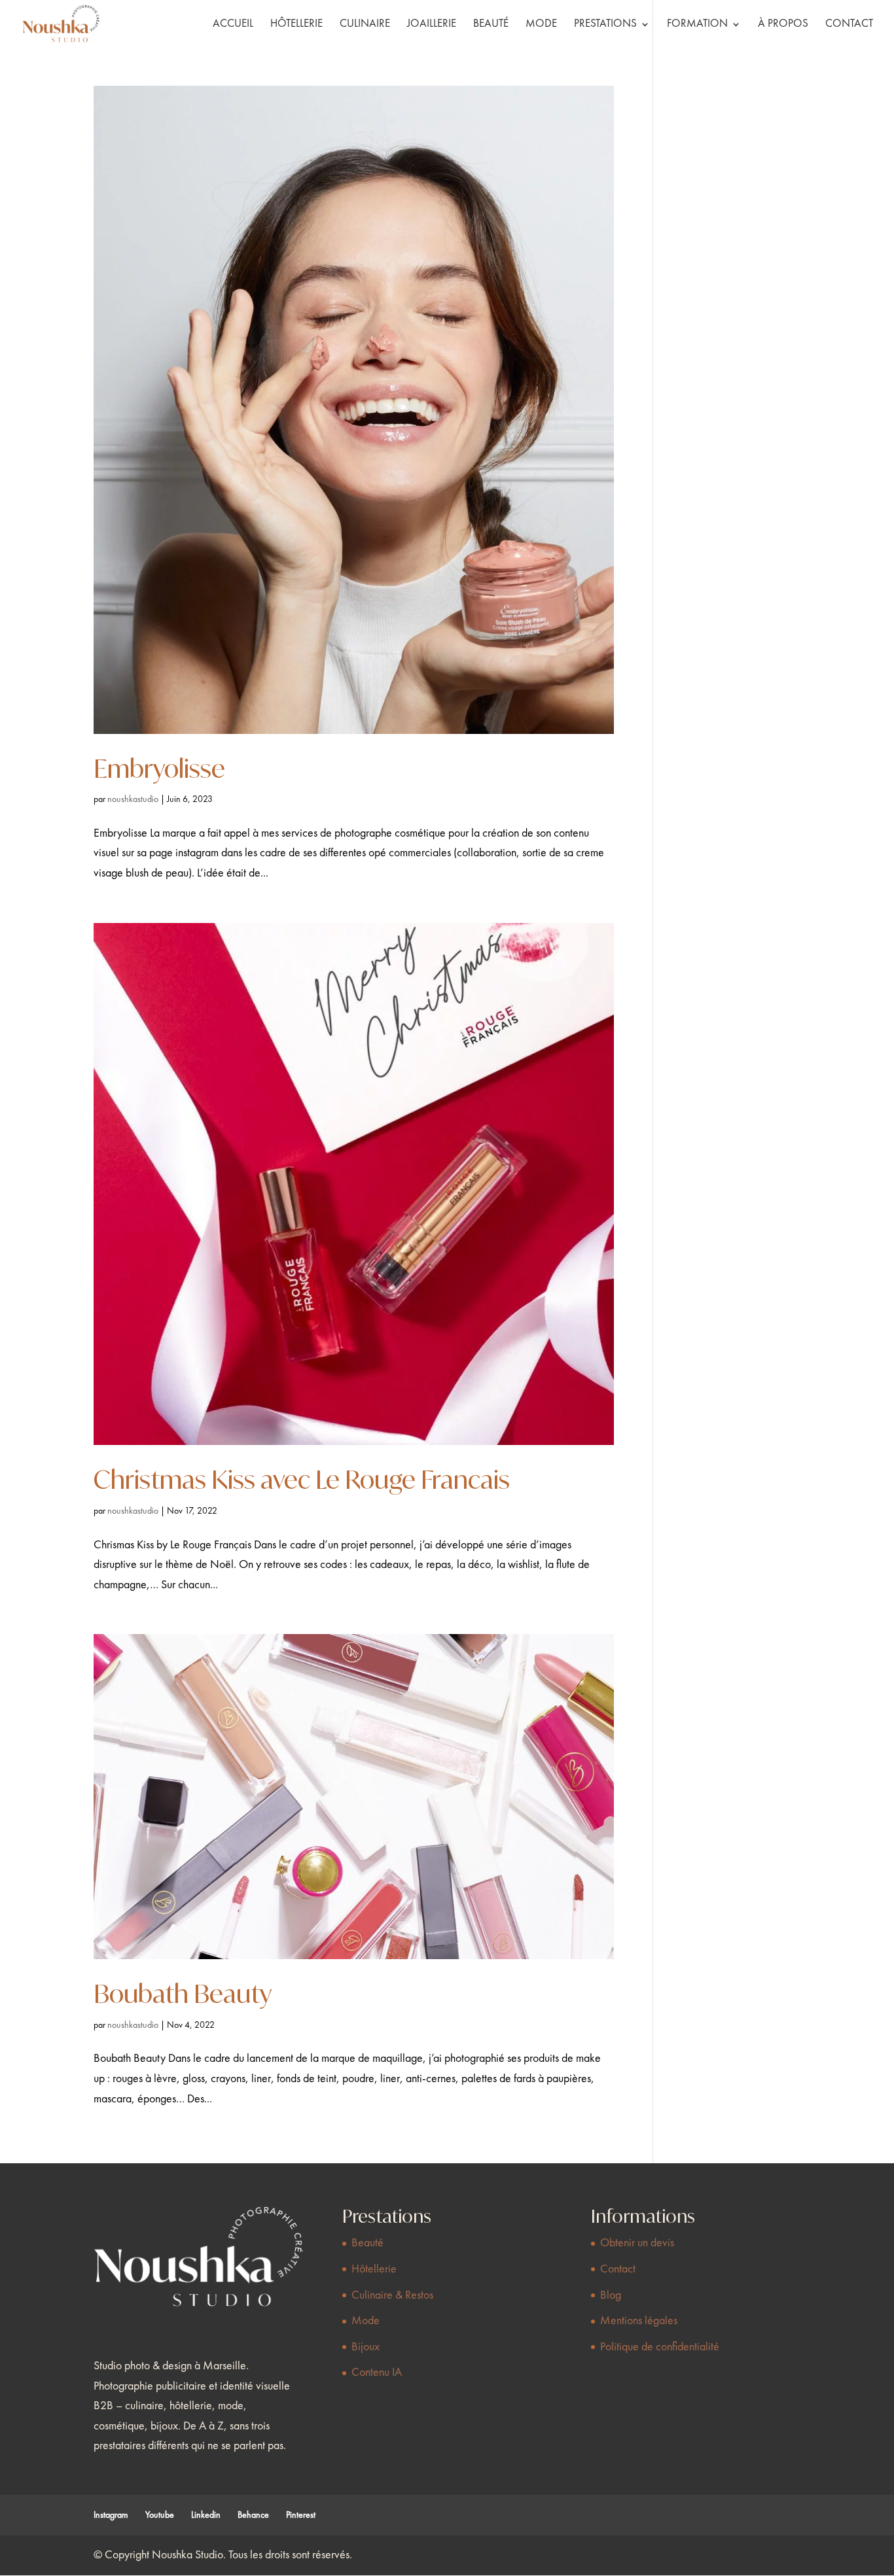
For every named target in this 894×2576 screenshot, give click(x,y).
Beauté (491, 25)
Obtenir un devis (637, 2243)
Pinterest (301, 2515)
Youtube (160, 2515)
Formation (697, 25)
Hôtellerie (296, 25)
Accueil (233, 25)
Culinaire (365, 25)
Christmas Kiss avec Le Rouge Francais (302, 1479)
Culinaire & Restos (392, 2295)
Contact (849, 25)
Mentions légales (639, 2321)
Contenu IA (377, 2373)
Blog (611, 2295)
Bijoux (366, 2347)
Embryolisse (159, 768)
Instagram (111, 2515)
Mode (541, 25)
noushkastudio (133, 799)
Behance (253, 2515)
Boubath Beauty (183, 1993)
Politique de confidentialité (660, 2347)
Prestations (605, 25)
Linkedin (206, 2515)
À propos (783, 25)
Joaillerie (432, 25)
